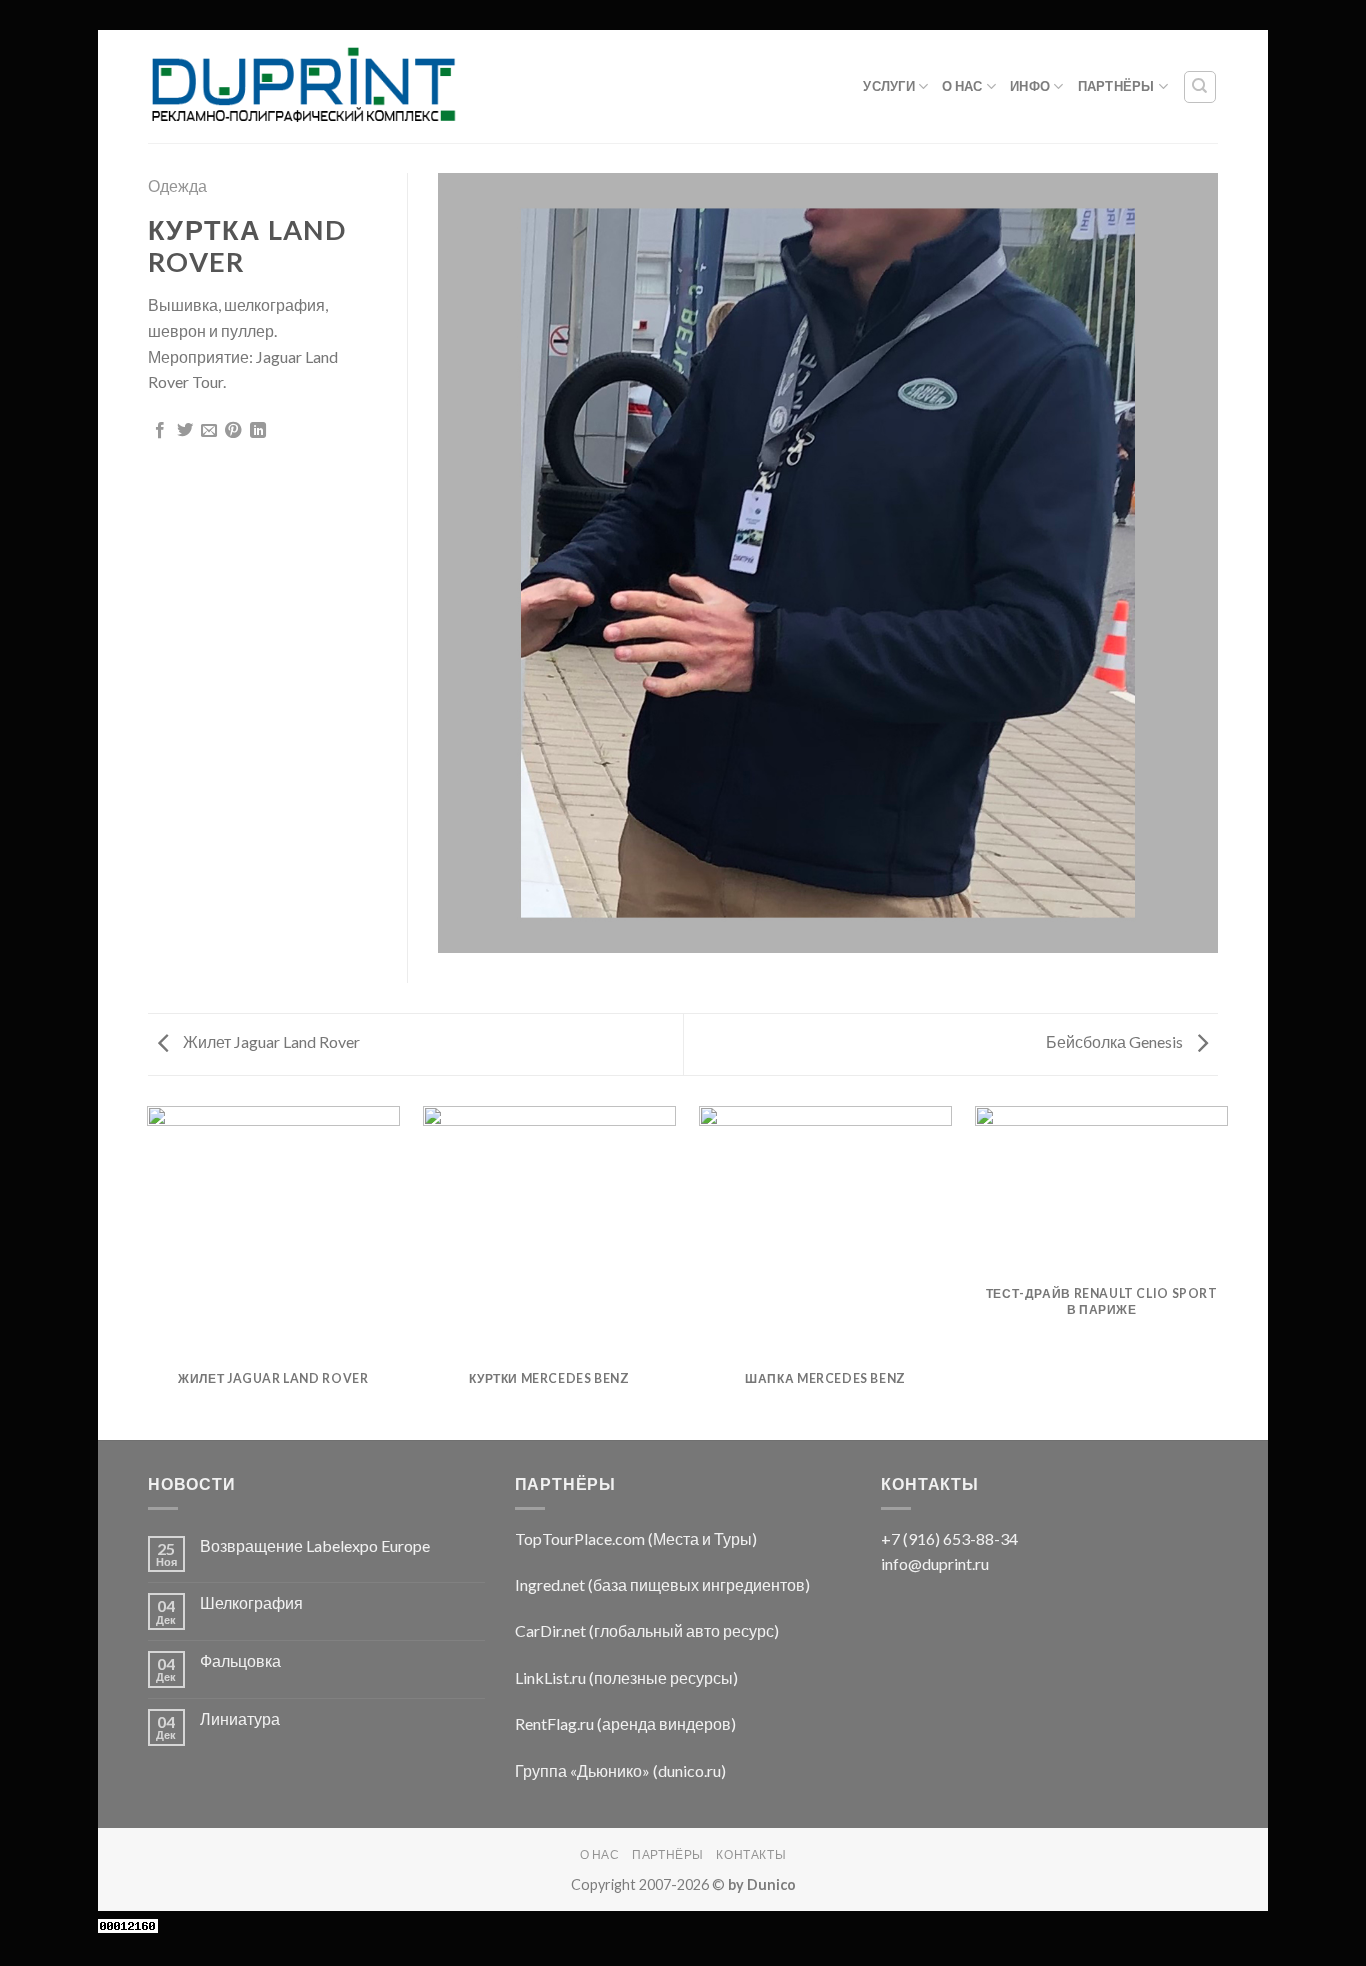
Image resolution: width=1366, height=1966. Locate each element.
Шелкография (251, 1602)
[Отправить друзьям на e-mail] (209, 431)
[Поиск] (1200, 87)
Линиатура (240, 1718)
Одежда (177, 185)
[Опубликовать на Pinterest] (233, 431)
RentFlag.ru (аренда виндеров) (625, 1723)
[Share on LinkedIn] (258, 431)
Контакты (751, 1854)
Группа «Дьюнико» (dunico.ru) (620, 1770)
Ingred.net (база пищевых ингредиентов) (662, 1584)
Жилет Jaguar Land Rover (270, 1041)
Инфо (1030, 86)
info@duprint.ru (935, 1563)
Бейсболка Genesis (1116, 1041)
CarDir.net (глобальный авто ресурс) (647, 1630)
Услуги (889, 86)
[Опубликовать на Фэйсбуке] (160, 431)
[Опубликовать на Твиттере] (185, 431)
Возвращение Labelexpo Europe (315, 1545)
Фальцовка (240, 1660)
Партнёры (1116, 86)
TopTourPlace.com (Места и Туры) (636, 1538)
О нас (962, 86)
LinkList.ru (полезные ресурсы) (626, 1677)
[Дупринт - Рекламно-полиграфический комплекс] (302, 87)
